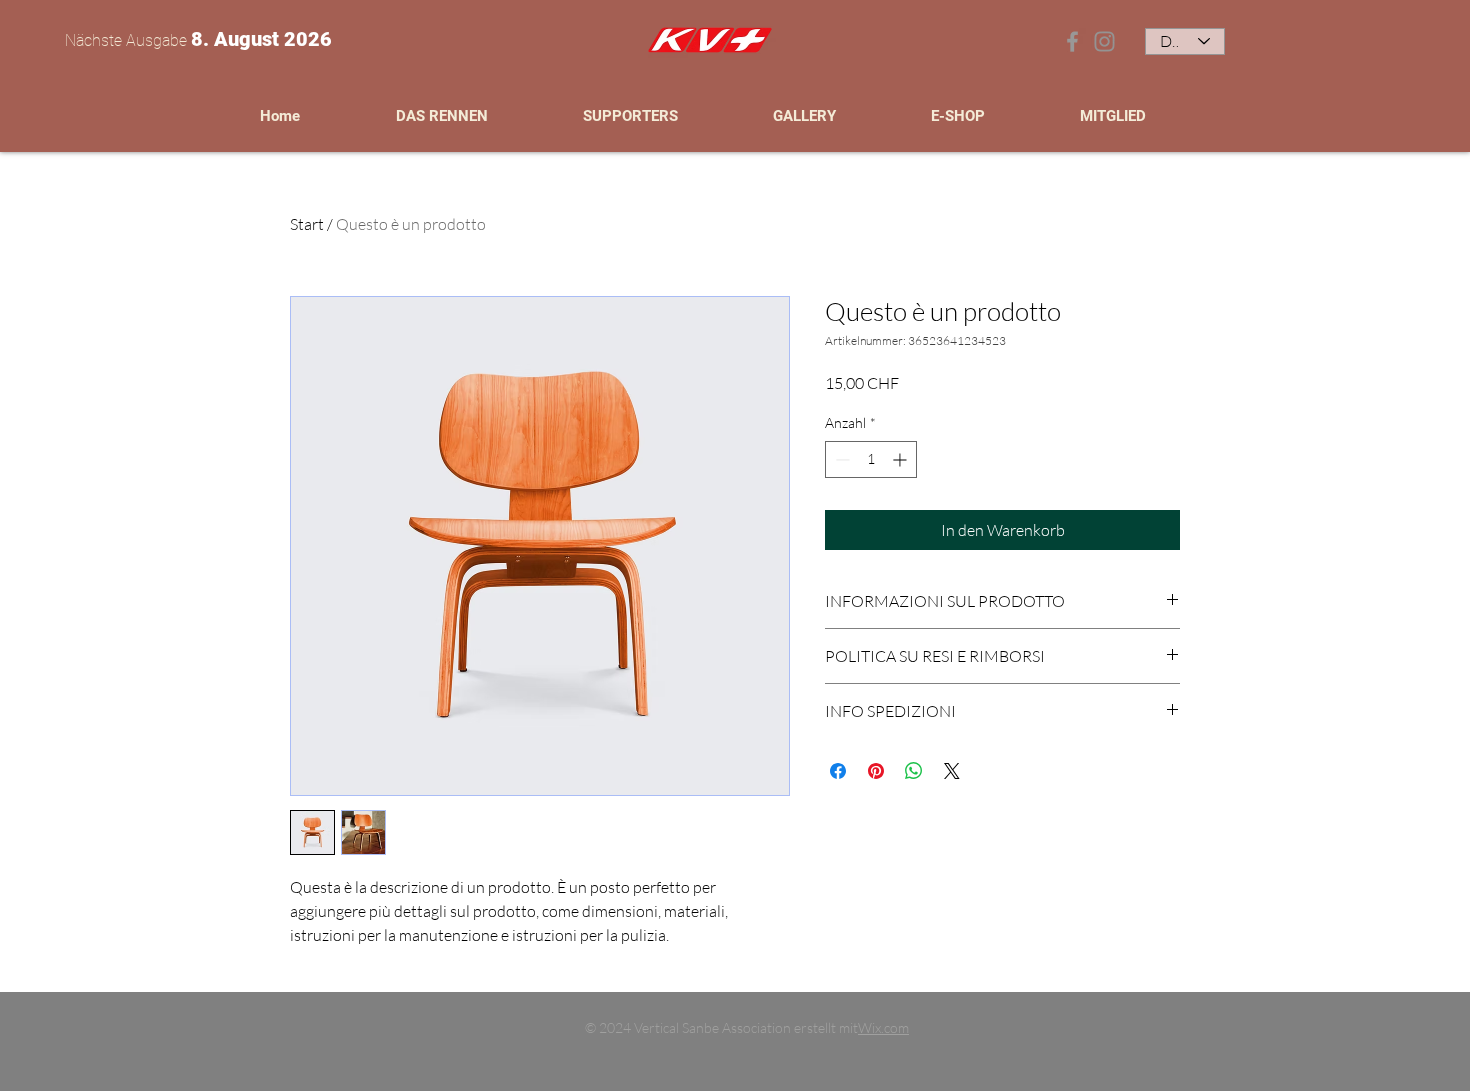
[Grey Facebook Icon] (1072, 41)
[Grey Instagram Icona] (1104, 41)
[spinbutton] (871, 459)
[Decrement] (840, 459)
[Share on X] (952, 771)
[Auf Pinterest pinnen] (876, 771)
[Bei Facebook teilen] (838, 771)
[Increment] (901, 459)
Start (307, 224)
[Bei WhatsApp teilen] (914, 771)
